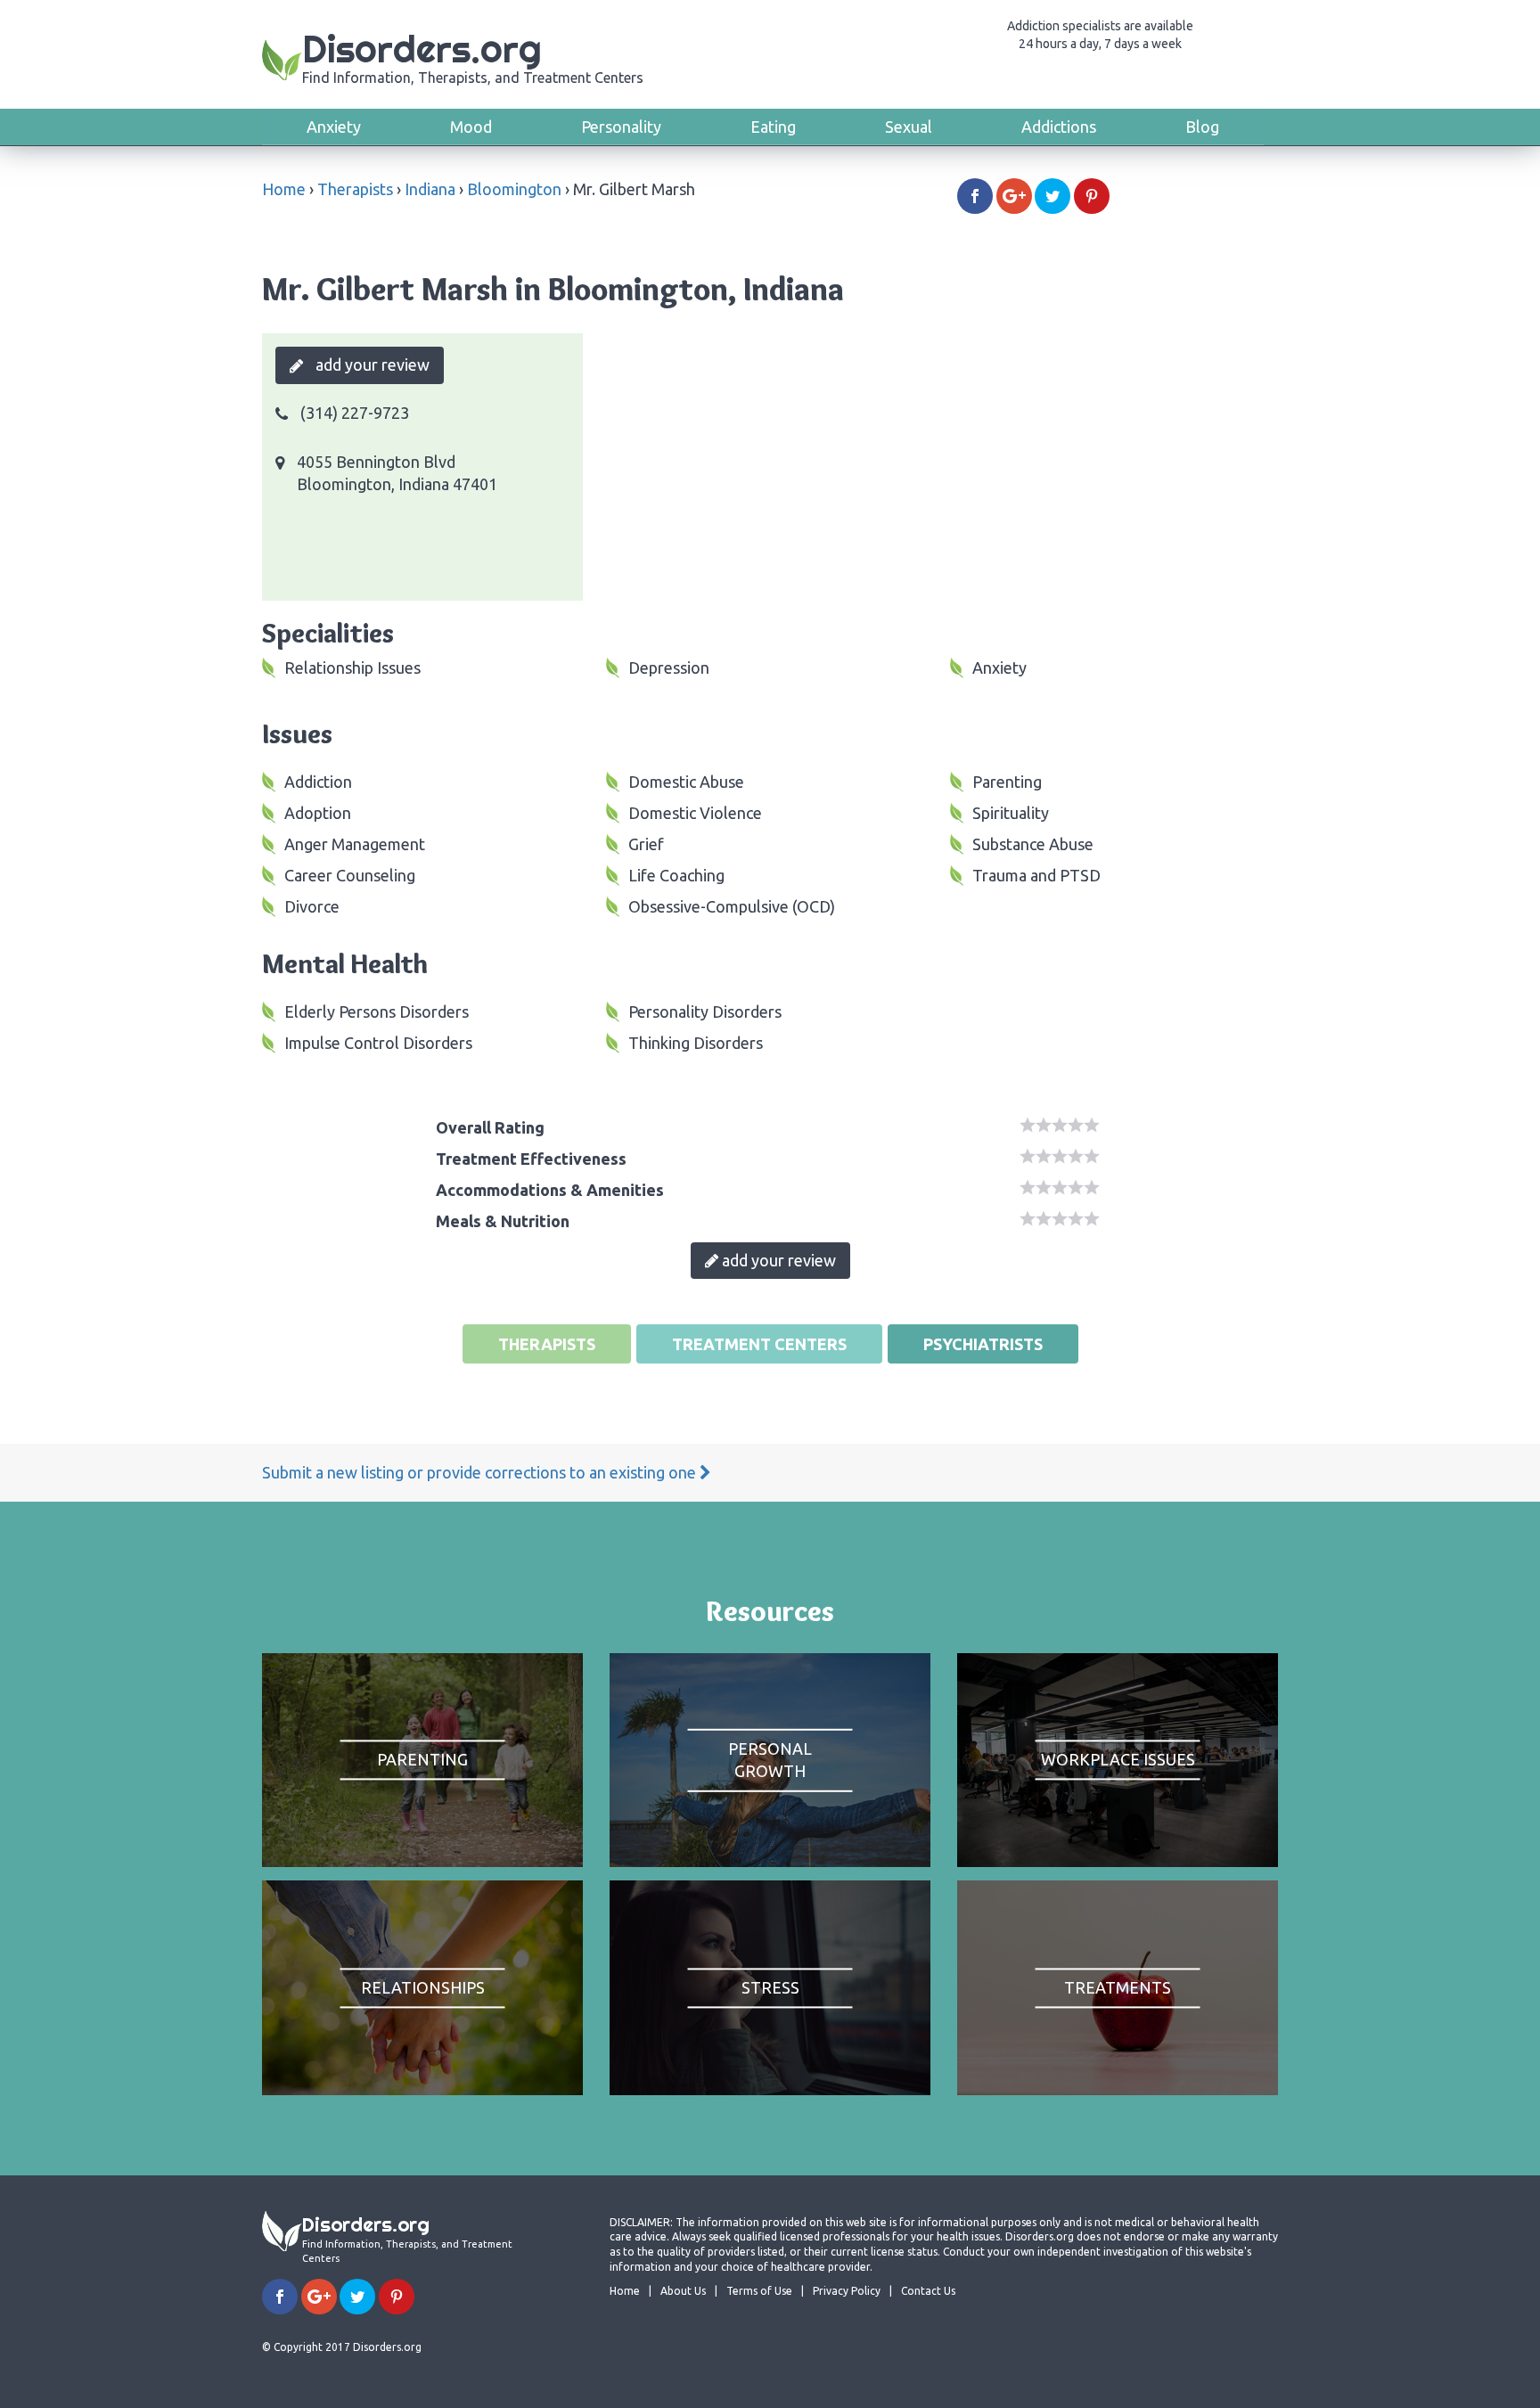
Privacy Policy (847, 2291)
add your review (371, 364)
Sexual (909, 127)
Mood (471, 127)
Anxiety (334, 127)
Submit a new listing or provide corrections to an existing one (481, 1472)
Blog (1202, 127)
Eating (773, 127)
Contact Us (928, 2291)
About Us (683, 2291)
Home (284, 189)
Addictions (1059, 127)
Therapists (355, 189)
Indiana (430, 189)
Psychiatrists (983, 1344)
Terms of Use (759, 2291)
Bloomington (514, 189)
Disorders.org (473, 56)
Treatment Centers (759, 1344)
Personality (621, 127)
